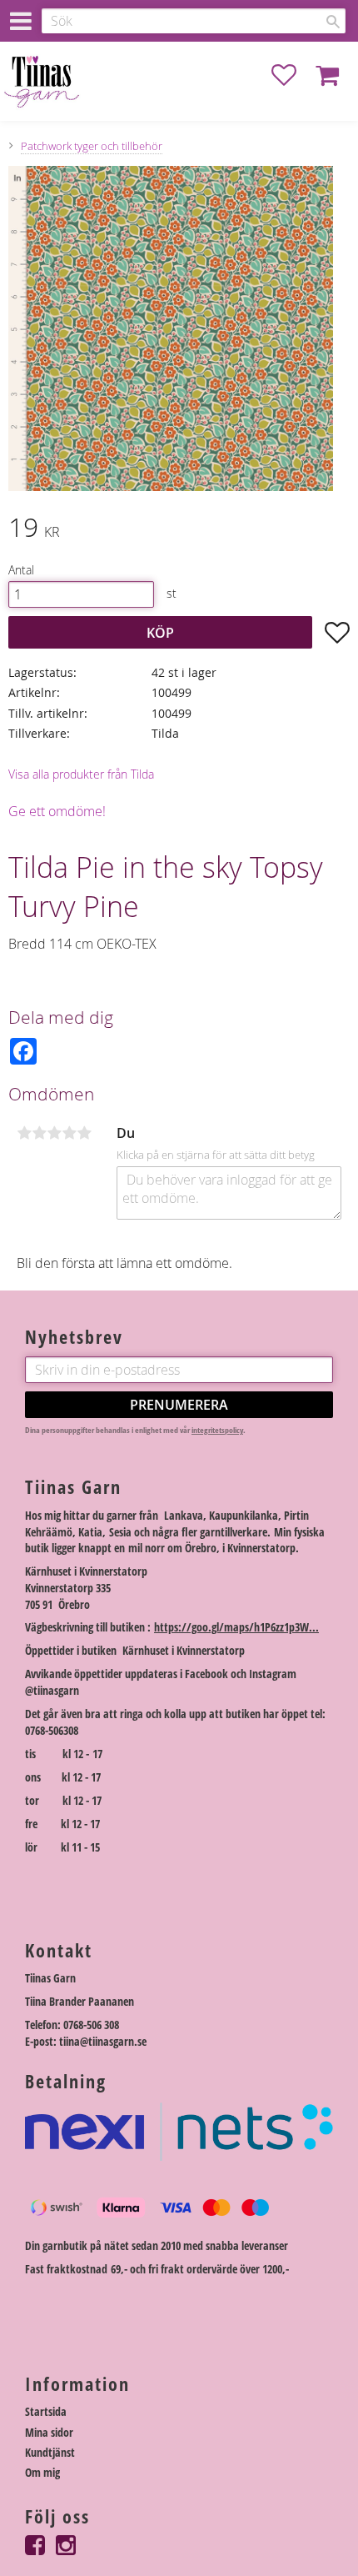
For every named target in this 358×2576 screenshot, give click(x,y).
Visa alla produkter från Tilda (81, 774)
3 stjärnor (54, 1133)
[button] (292, 75)
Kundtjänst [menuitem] (50, 2452)
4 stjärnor (69, 1133)
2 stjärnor (39, 1133)
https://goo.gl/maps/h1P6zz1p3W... (236, 1627)
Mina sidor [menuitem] (49, 2432)
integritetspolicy (217, 1430)
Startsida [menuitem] (46, 2411)
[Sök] (333, 22)
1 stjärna (24, 1133)
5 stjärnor (84, 1133)
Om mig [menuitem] (42, 2472)
